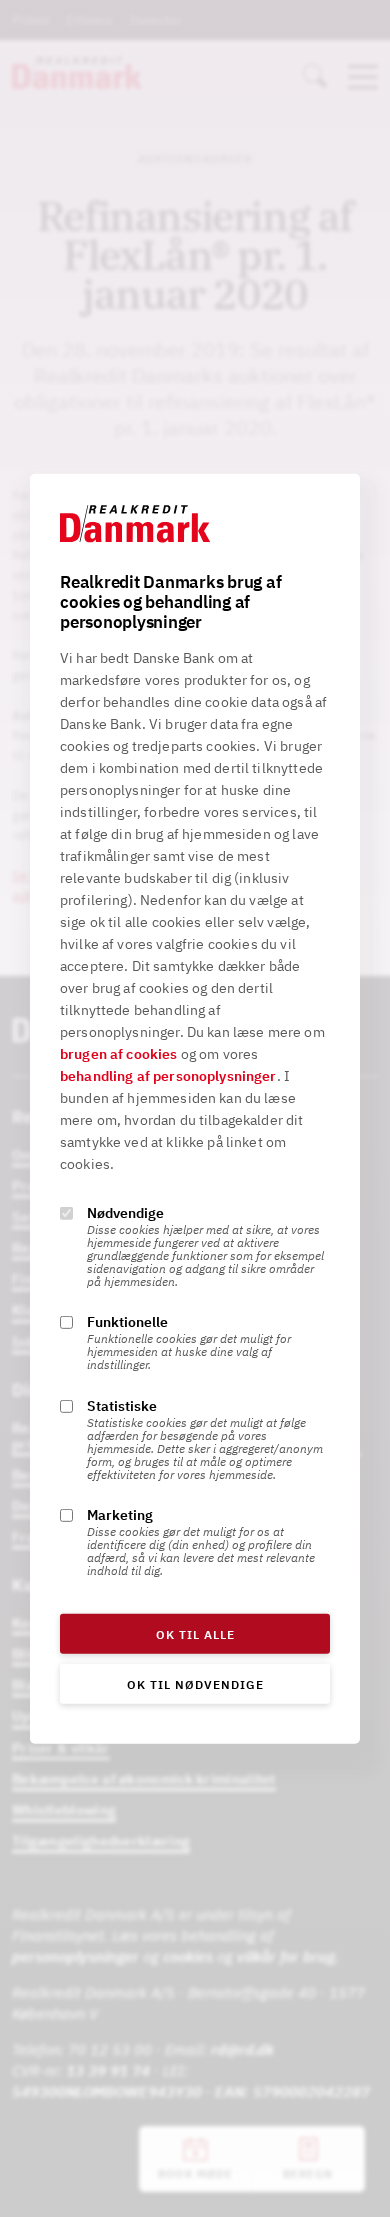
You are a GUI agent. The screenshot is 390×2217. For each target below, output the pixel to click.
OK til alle (195, 1634)
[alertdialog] (195, 1108)
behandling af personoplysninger (168, 1076)
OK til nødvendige (195, 1684)
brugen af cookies (119, 1054)
